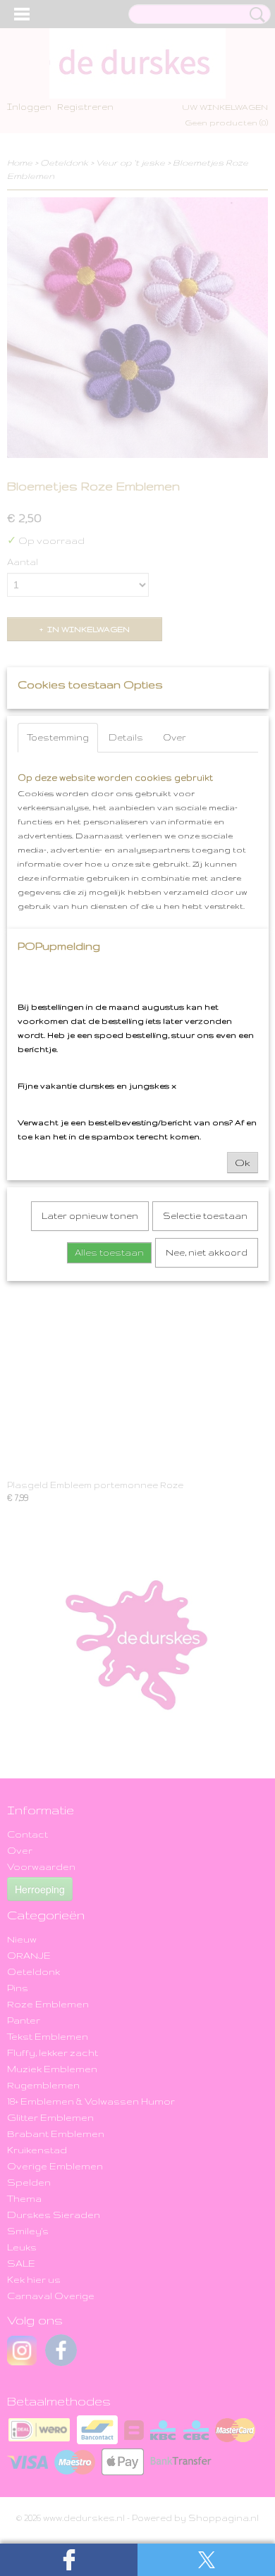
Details (126, 737)
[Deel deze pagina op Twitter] (206, 2560)
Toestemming (58, 737)
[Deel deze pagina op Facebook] (69, 2560)
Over (175, 737)
